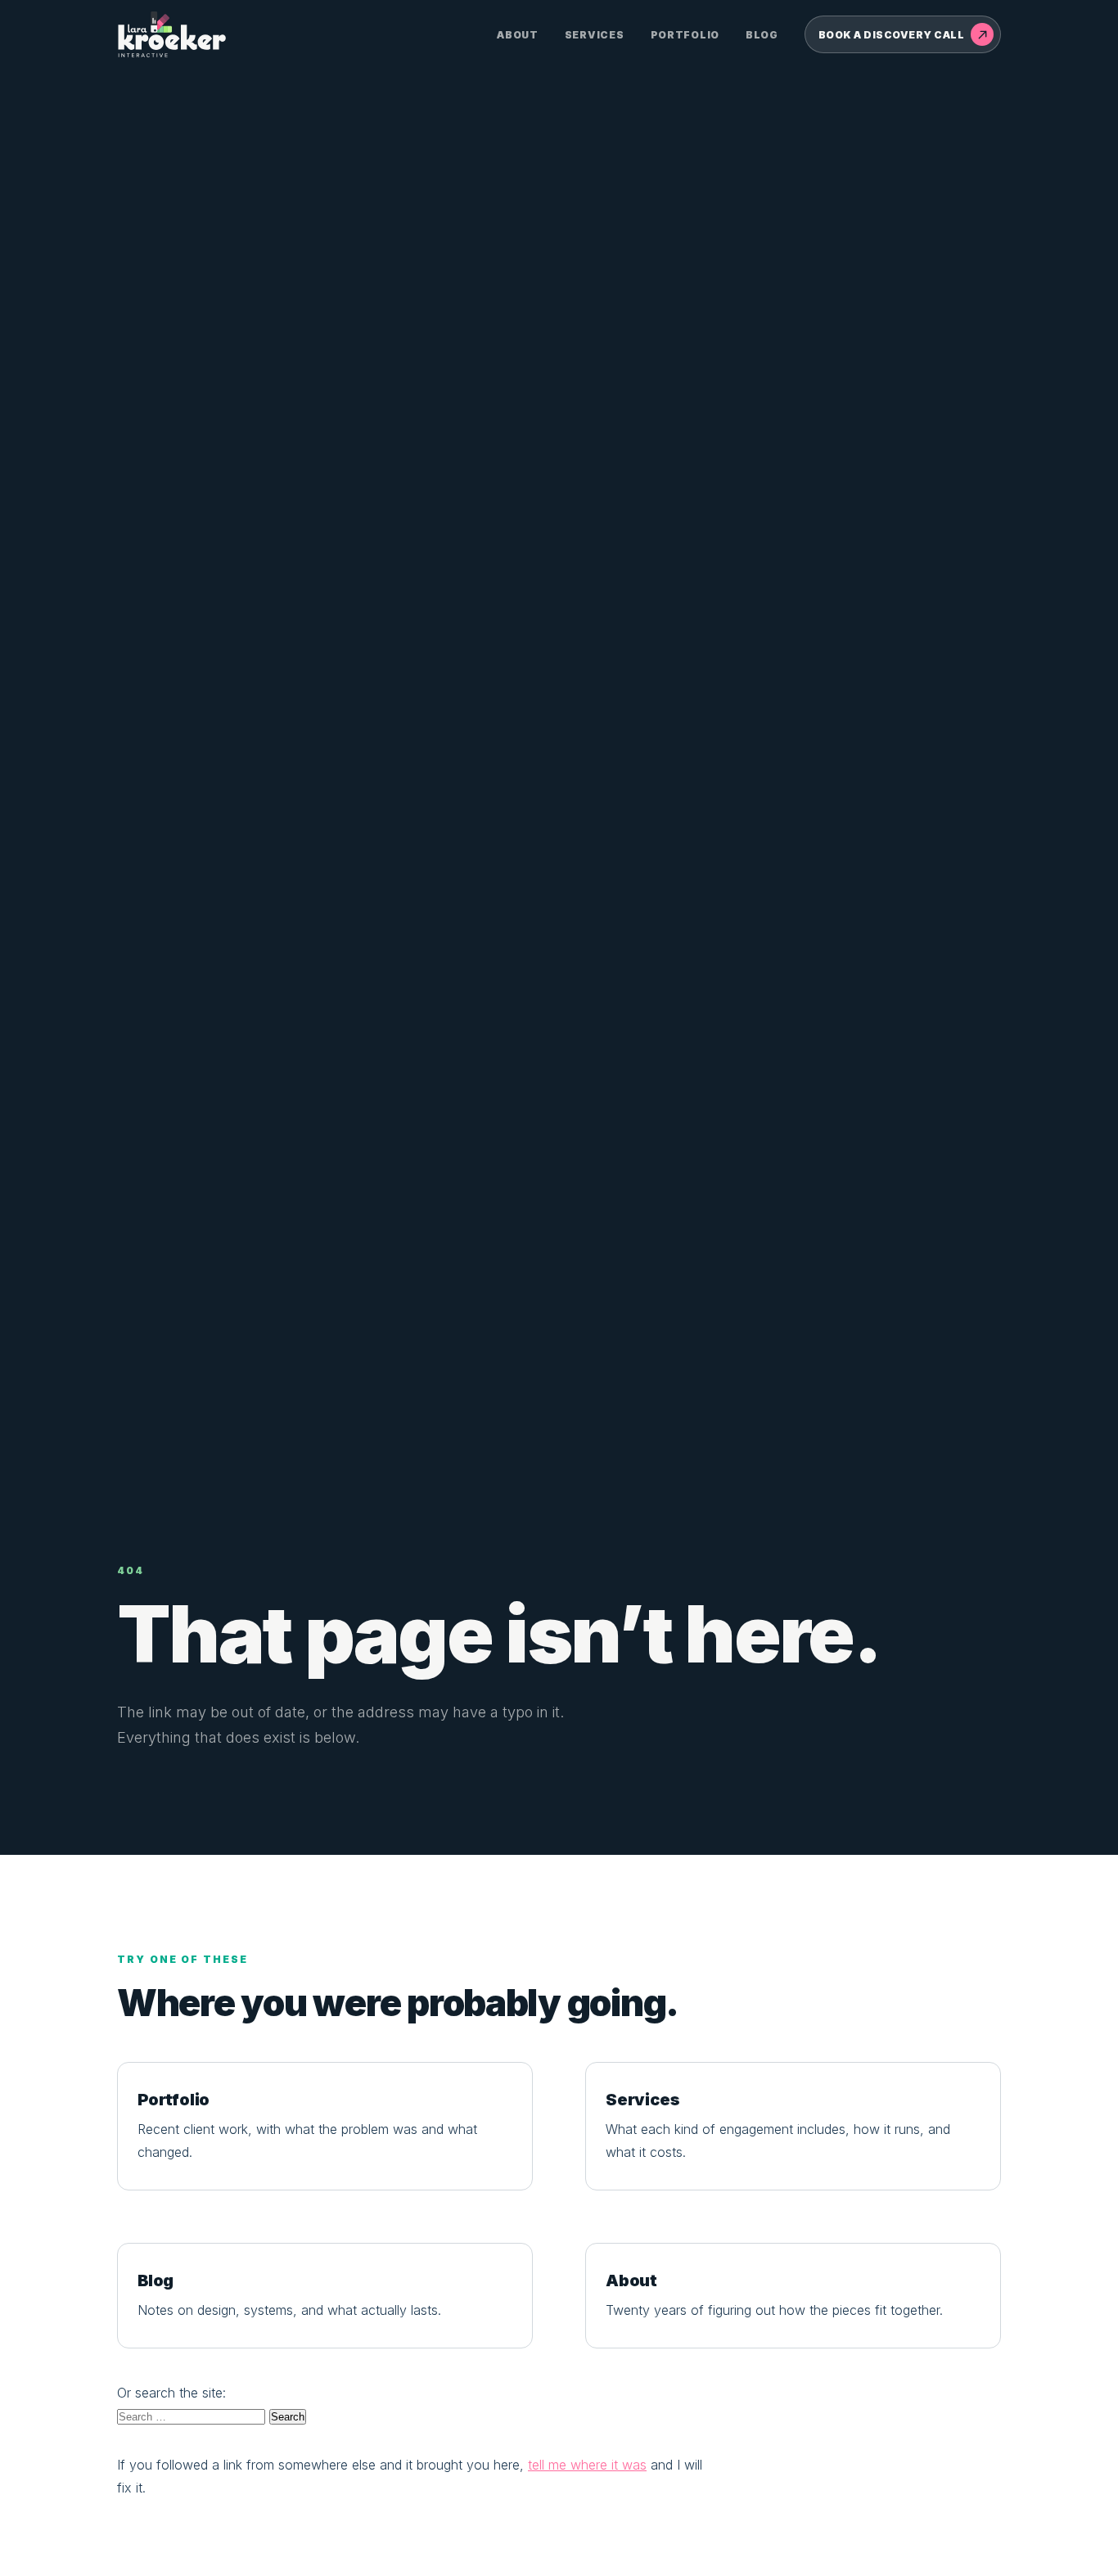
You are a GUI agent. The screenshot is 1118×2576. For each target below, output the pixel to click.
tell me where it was (587, 2465)
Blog (762, 35)
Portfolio (685, 35)
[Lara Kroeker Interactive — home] (173, 34)
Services (595, 35)
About (518, 35)
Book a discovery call (891, 35)
